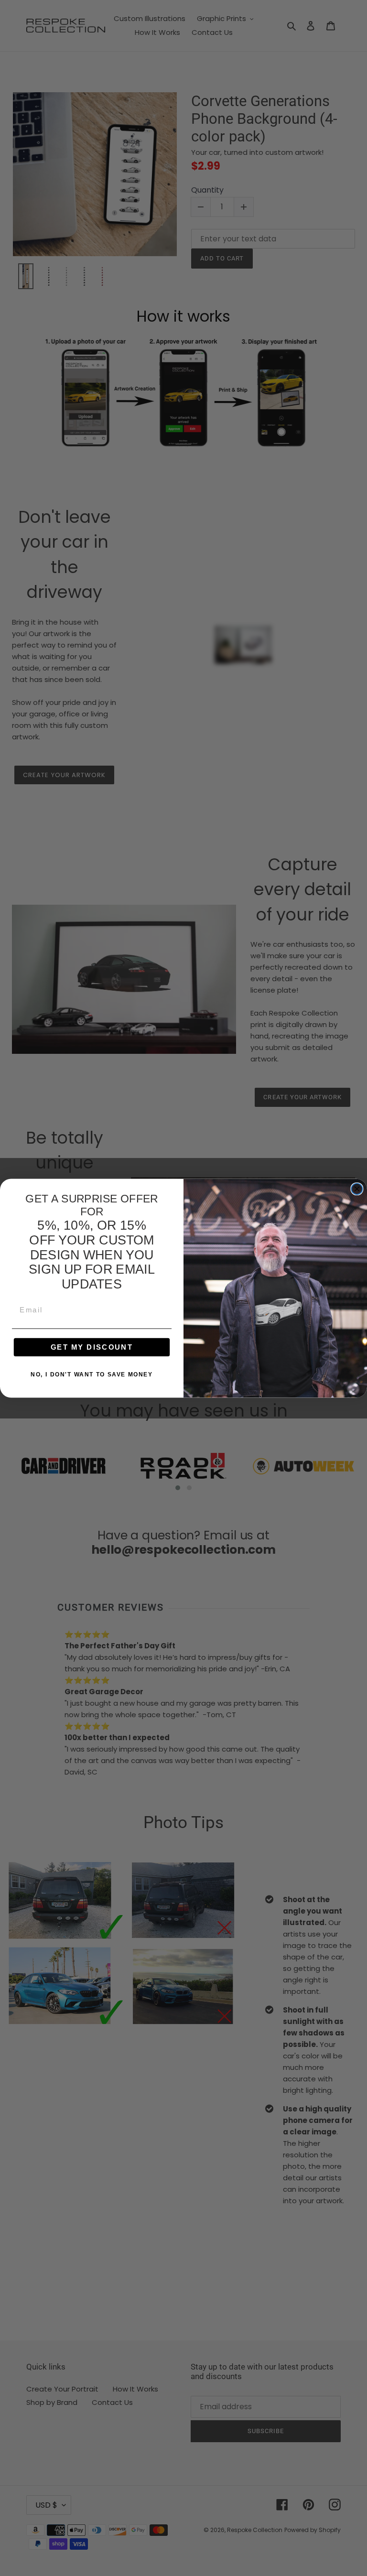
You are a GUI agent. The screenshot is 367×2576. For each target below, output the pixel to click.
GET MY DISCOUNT (92, 1347)
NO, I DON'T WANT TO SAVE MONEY (92, 1374)
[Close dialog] (357, 1189)
